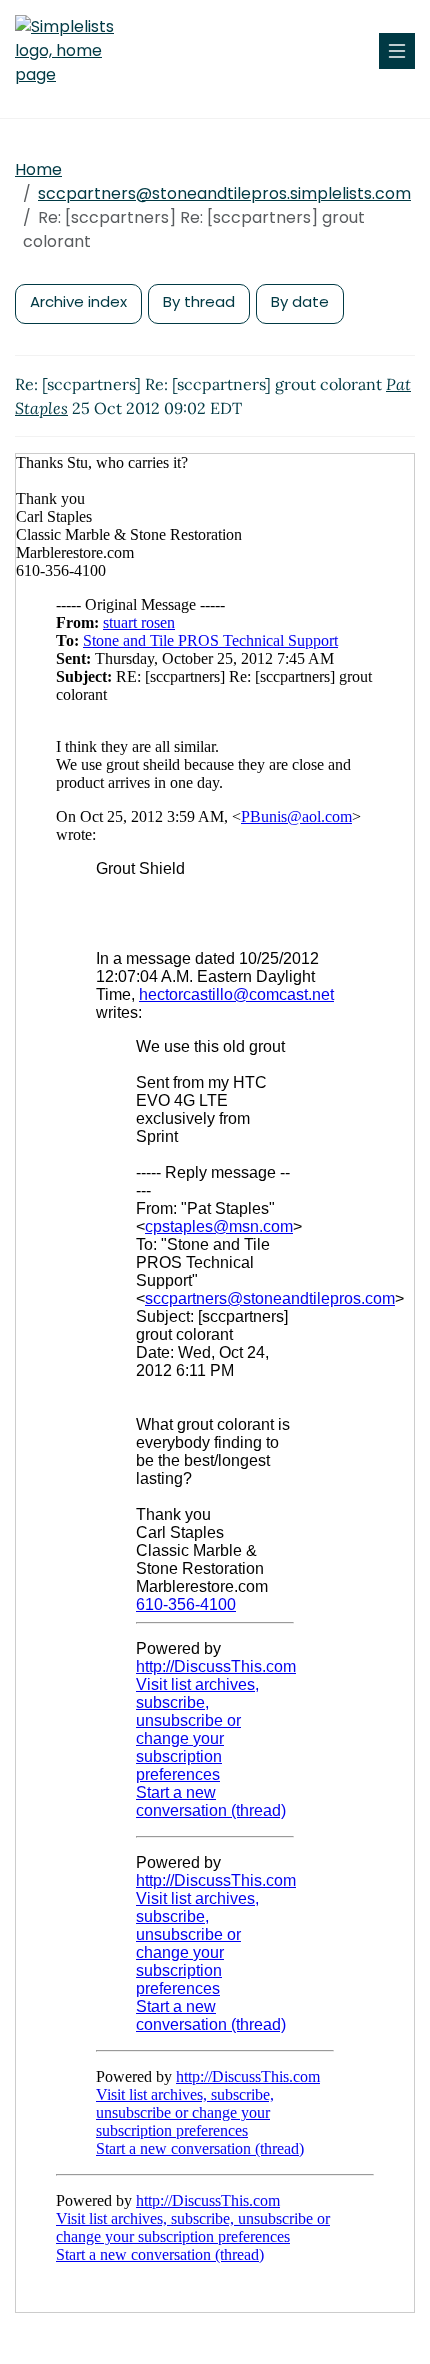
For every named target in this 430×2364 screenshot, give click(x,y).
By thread (199, 301)
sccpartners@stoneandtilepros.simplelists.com (224, 193)
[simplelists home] (75, 51)
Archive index (78, 301)
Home (38, 169)
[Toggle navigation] (397, 51)
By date (300, 301)
